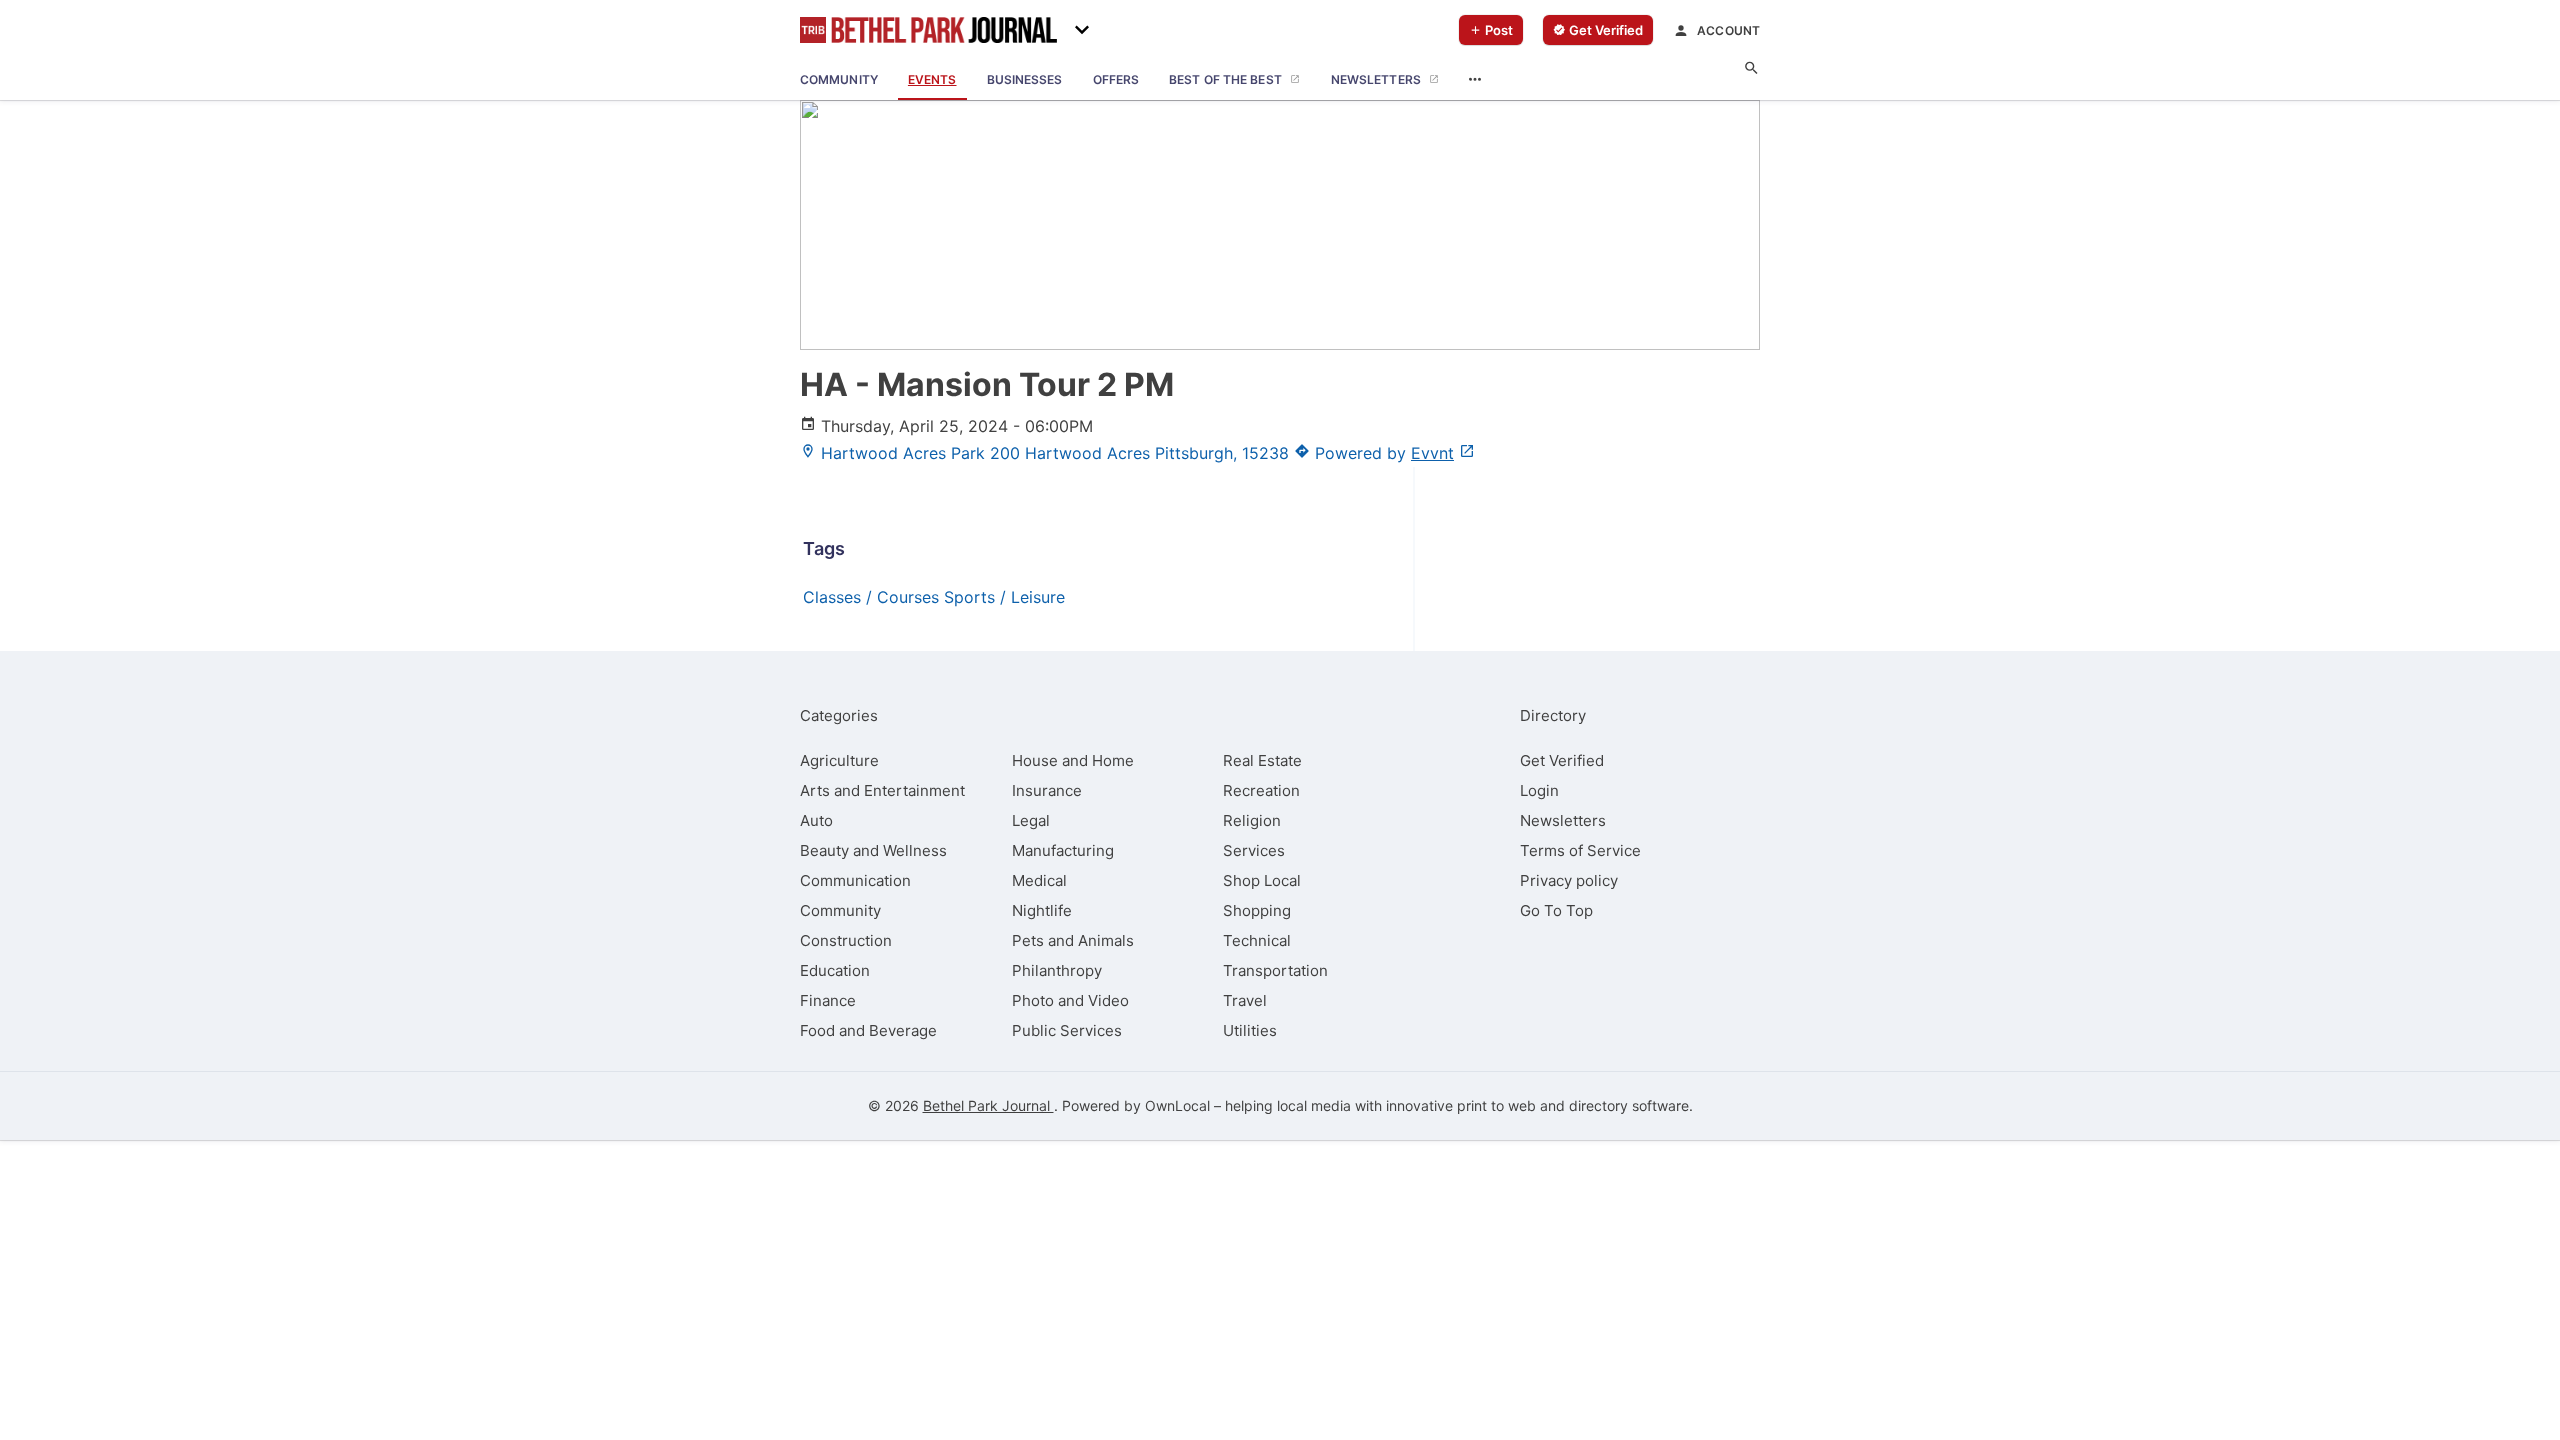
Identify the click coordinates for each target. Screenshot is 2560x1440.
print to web (1496, 1105)
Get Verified (1562, 760)
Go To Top (1556, 910)
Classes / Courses (871, 597)
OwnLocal (1177, 1105)
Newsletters (1563, 820)
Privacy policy (1569, 880)
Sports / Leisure (1004, 597)
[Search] (1751, 68)
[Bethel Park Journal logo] (928, 30)
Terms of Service (1580, 850)
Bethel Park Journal (988, 1105)
